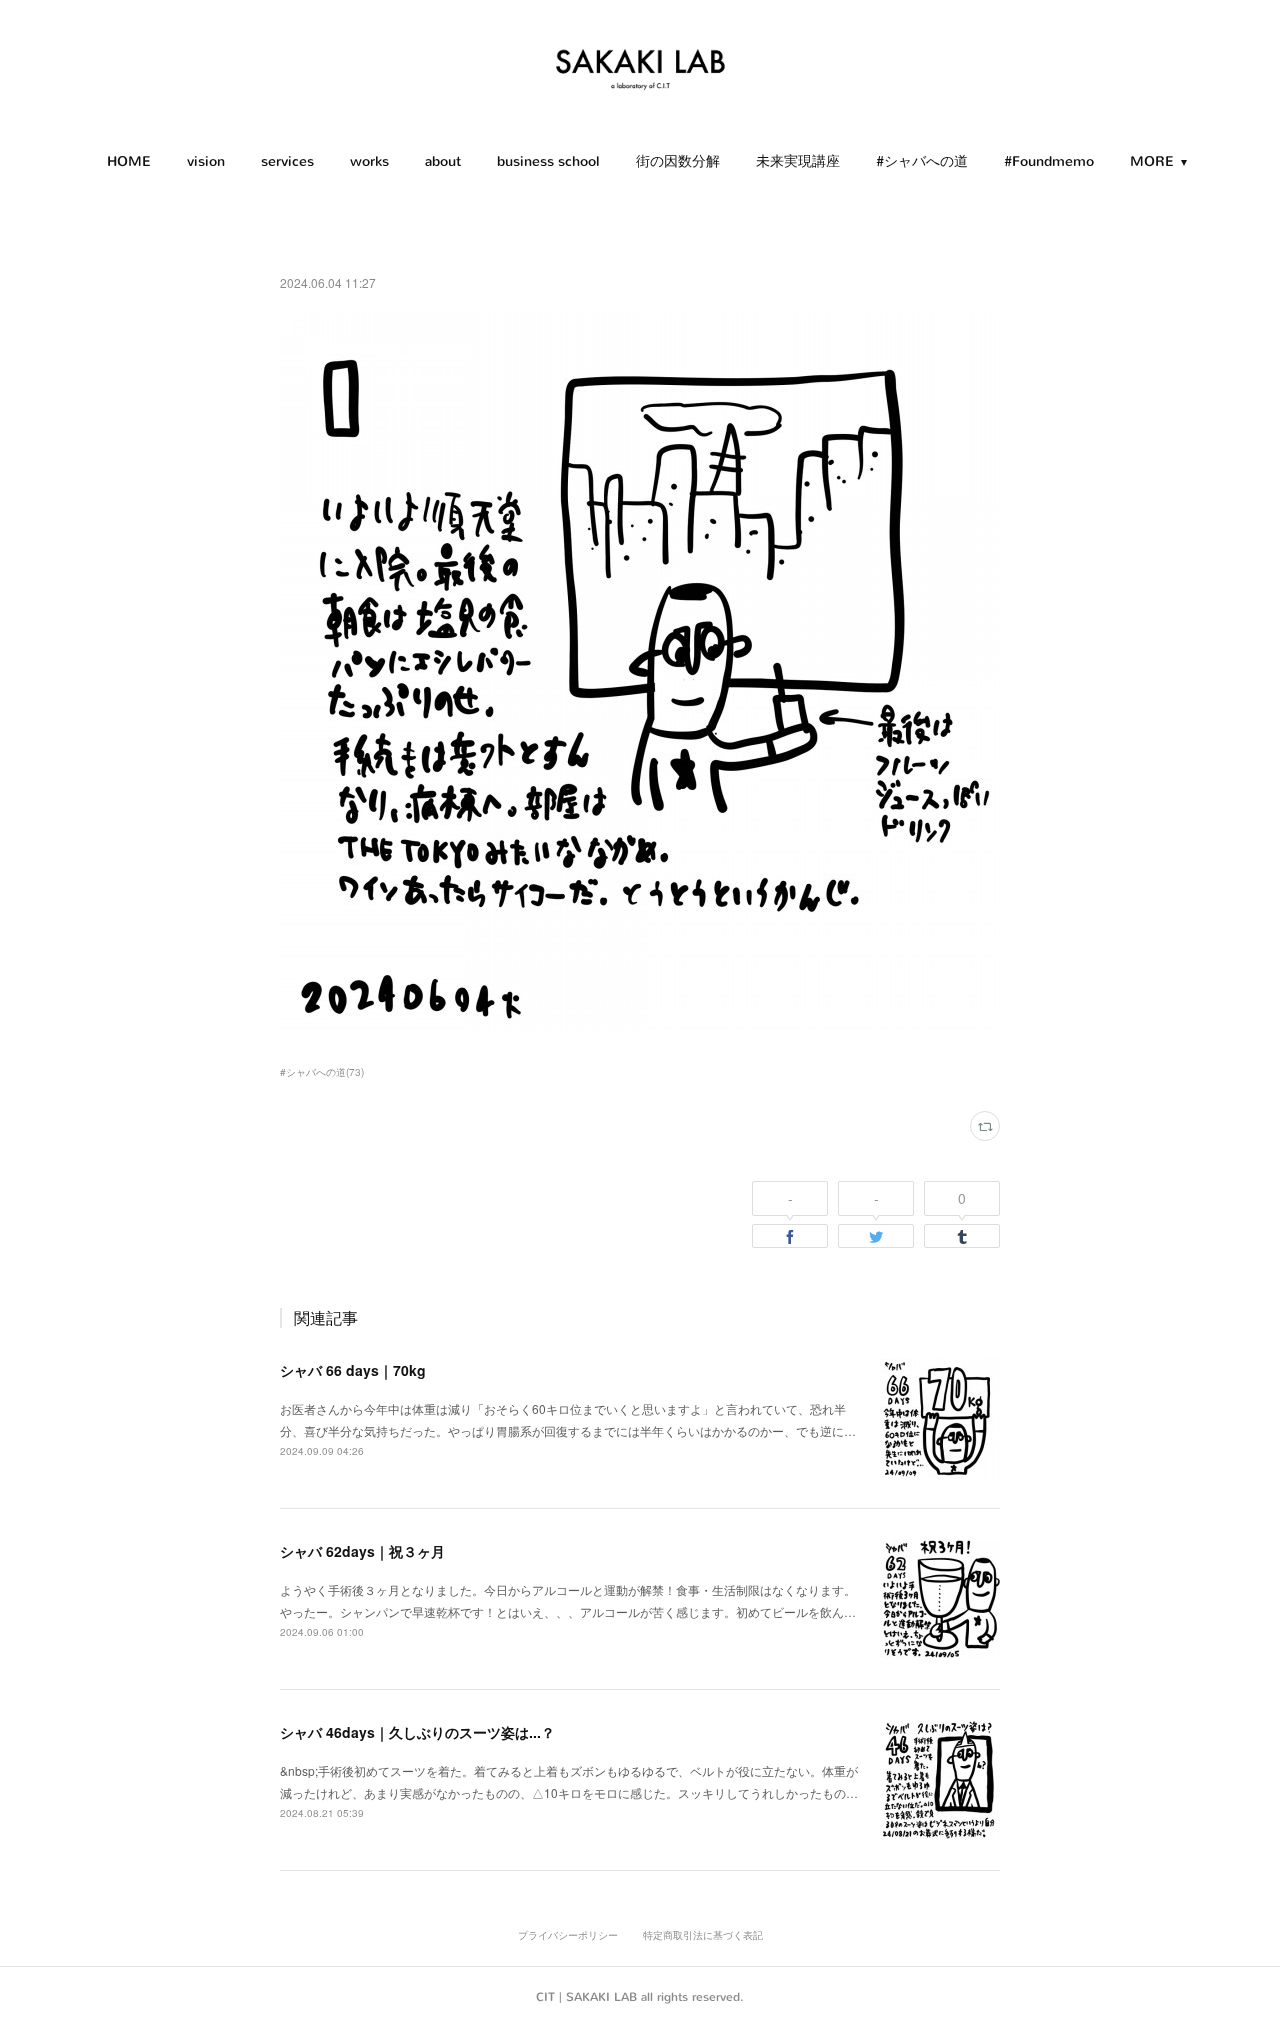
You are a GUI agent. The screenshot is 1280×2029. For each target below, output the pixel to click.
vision (206, 161)
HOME (129, 161)
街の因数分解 (678, 161)
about (443, 161)
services (287, 161)
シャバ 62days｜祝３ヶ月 (362, 1551)
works (369, 161)
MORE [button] (1152, 161)
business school (548, 161)
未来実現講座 (798, 161)
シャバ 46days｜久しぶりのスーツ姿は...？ (417, 1732)
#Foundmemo (1049, 161)
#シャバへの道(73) (322, 1072)
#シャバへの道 (922, 161)
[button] (129, 162)
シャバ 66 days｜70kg (353, 1370)
